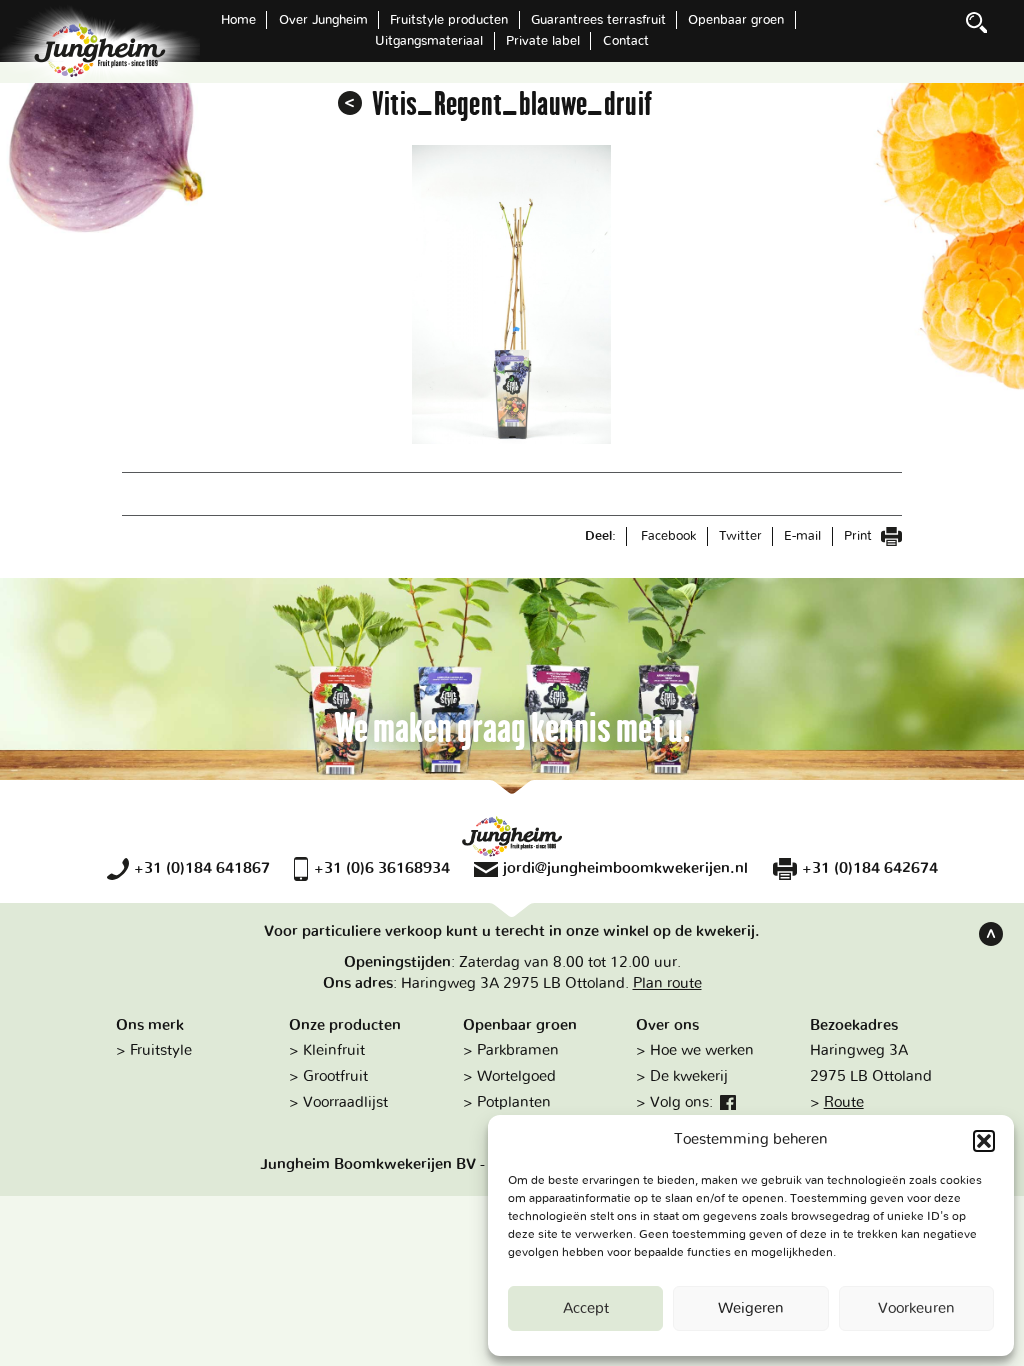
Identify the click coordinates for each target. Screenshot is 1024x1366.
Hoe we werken (702, 1050)
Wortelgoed (516, 1076)
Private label (543, 41)
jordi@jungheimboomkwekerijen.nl (625, 868)
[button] (984, 1141)
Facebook (668, 536)
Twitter (740, 536)
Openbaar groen (736, 20)
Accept (586, 1308)
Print (860, 536)
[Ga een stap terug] (350, 103)
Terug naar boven (991, 934)
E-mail (802, 536)
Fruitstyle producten (449, 20)
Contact (626, 41)
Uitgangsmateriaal (429, 41)
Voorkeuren (916, 1308)
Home (238, 20)
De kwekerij (689, 1076)
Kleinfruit (334, 1050)
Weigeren (751, 1308)
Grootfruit (335, 1076)
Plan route (667, 983)
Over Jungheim (323, 20)
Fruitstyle (161, 1050)
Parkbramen (518, 1050)
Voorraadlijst (345, 1102)
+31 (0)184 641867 (202, 868)
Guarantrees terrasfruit (598, 20)
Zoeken (977, 22)
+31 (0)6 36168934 (381, 868)
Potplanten (514, 1102)
